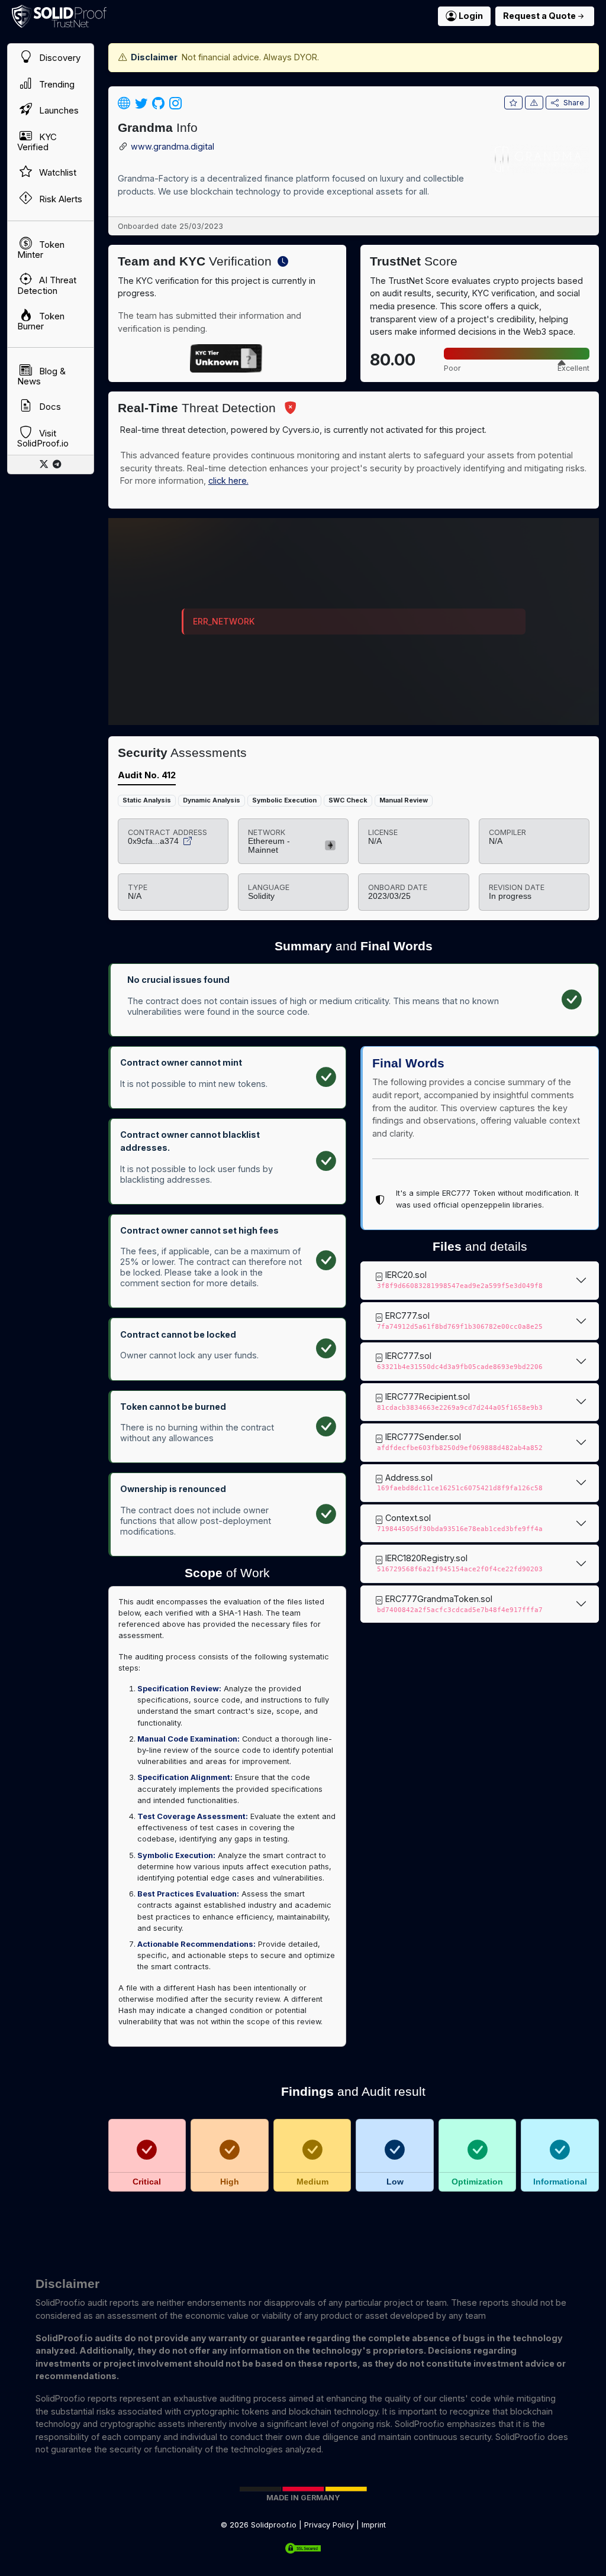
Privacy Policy (329, 2525)
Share (574, 103)
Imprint (374, 2525)
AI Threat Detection (47, 286)
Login (471, 16)
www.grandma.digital (173, 147)
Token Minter (41, 250)
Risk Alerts (59, 199)
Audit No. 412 (147, 775)
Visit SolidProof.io (43, 438)
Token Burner (41, 321)
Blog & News (41, 376)
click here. (228, 480)
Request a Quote (539, 16)
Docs (49, 407)
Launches (58, 111)
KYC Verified (37, 142)
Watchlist (57, 172)
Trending (56, 84)
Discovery (59, 58)
